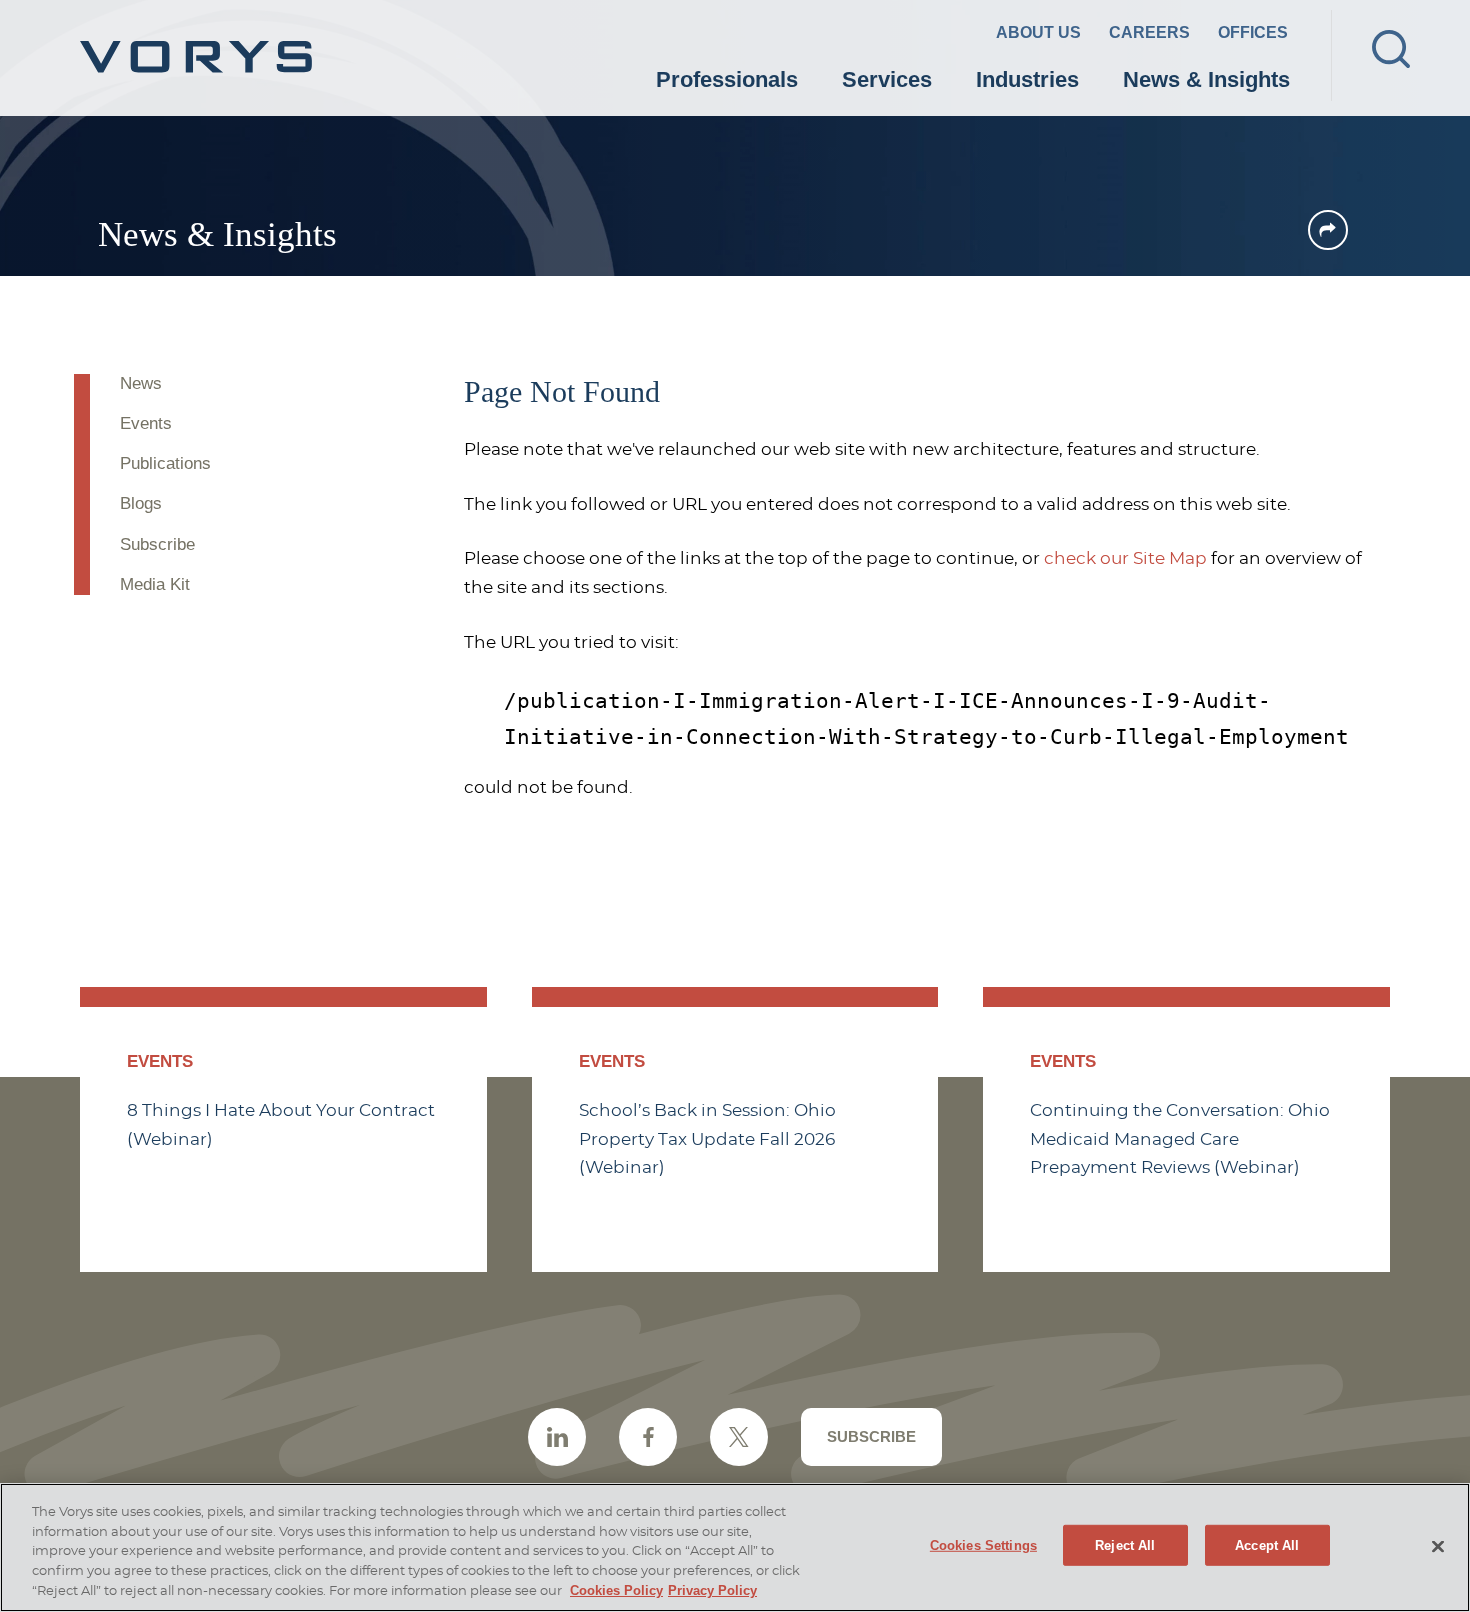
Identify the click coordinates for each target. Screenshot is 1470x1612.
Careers (1149, 32)
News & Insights (1206, 79)
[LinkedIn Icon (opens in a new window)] (557, 1437)
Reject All (1125, 1544)
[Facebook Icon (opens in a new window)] (648, 1437)
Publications (165, 463)
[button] (1328, 230)
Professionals (727, 79)
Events (146, 423)
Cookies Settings (983, 1544)
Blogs (141, 503)
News (141, 383)
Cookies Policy (616, 1590)
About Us (1038, 32)
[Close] (1438, 1546)
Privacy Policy (712, 1590)
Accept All (1267, 1544)
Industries (1027, 79)
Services (887, 79)
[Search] (1391, 49)
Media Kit (155, 584)
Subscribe (157, 544)
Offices (1253, 32)
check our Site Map (1125, 559)
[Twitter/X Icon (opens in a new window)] (739, 1437)
